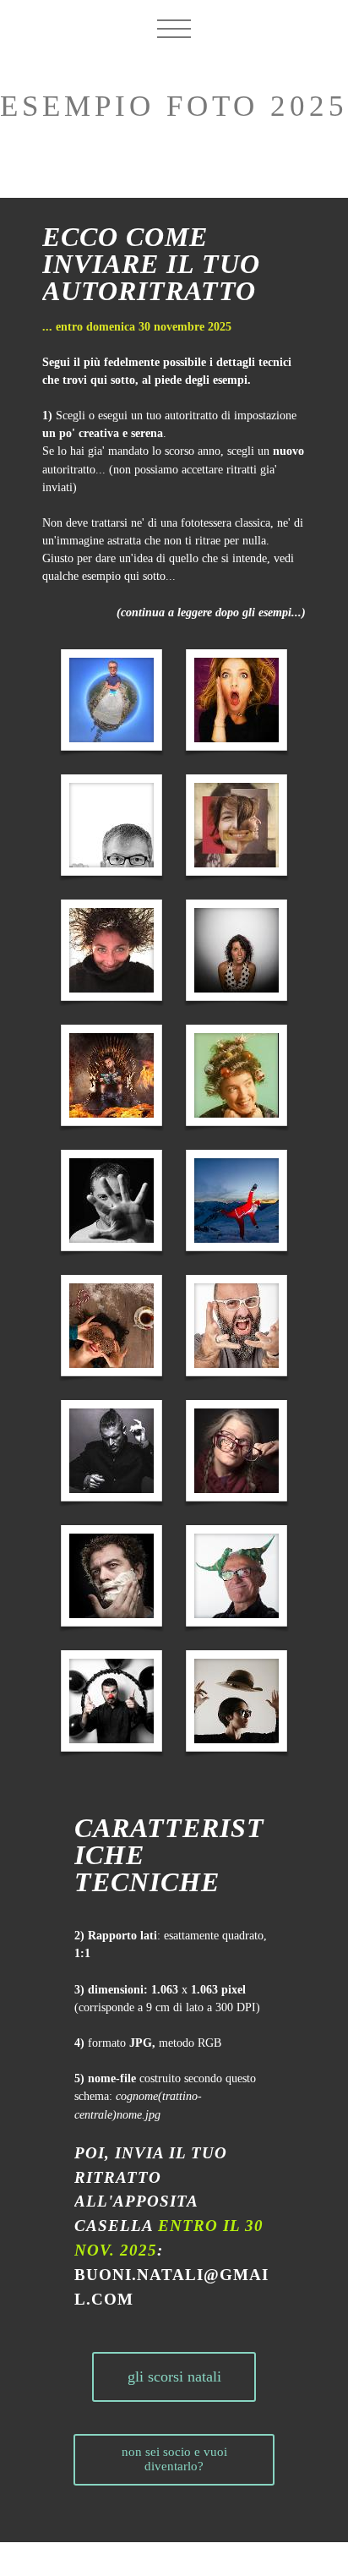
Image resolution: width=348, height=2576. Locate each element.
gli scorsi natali (174, 2376)
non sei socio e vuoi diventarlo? (174, 2459)
